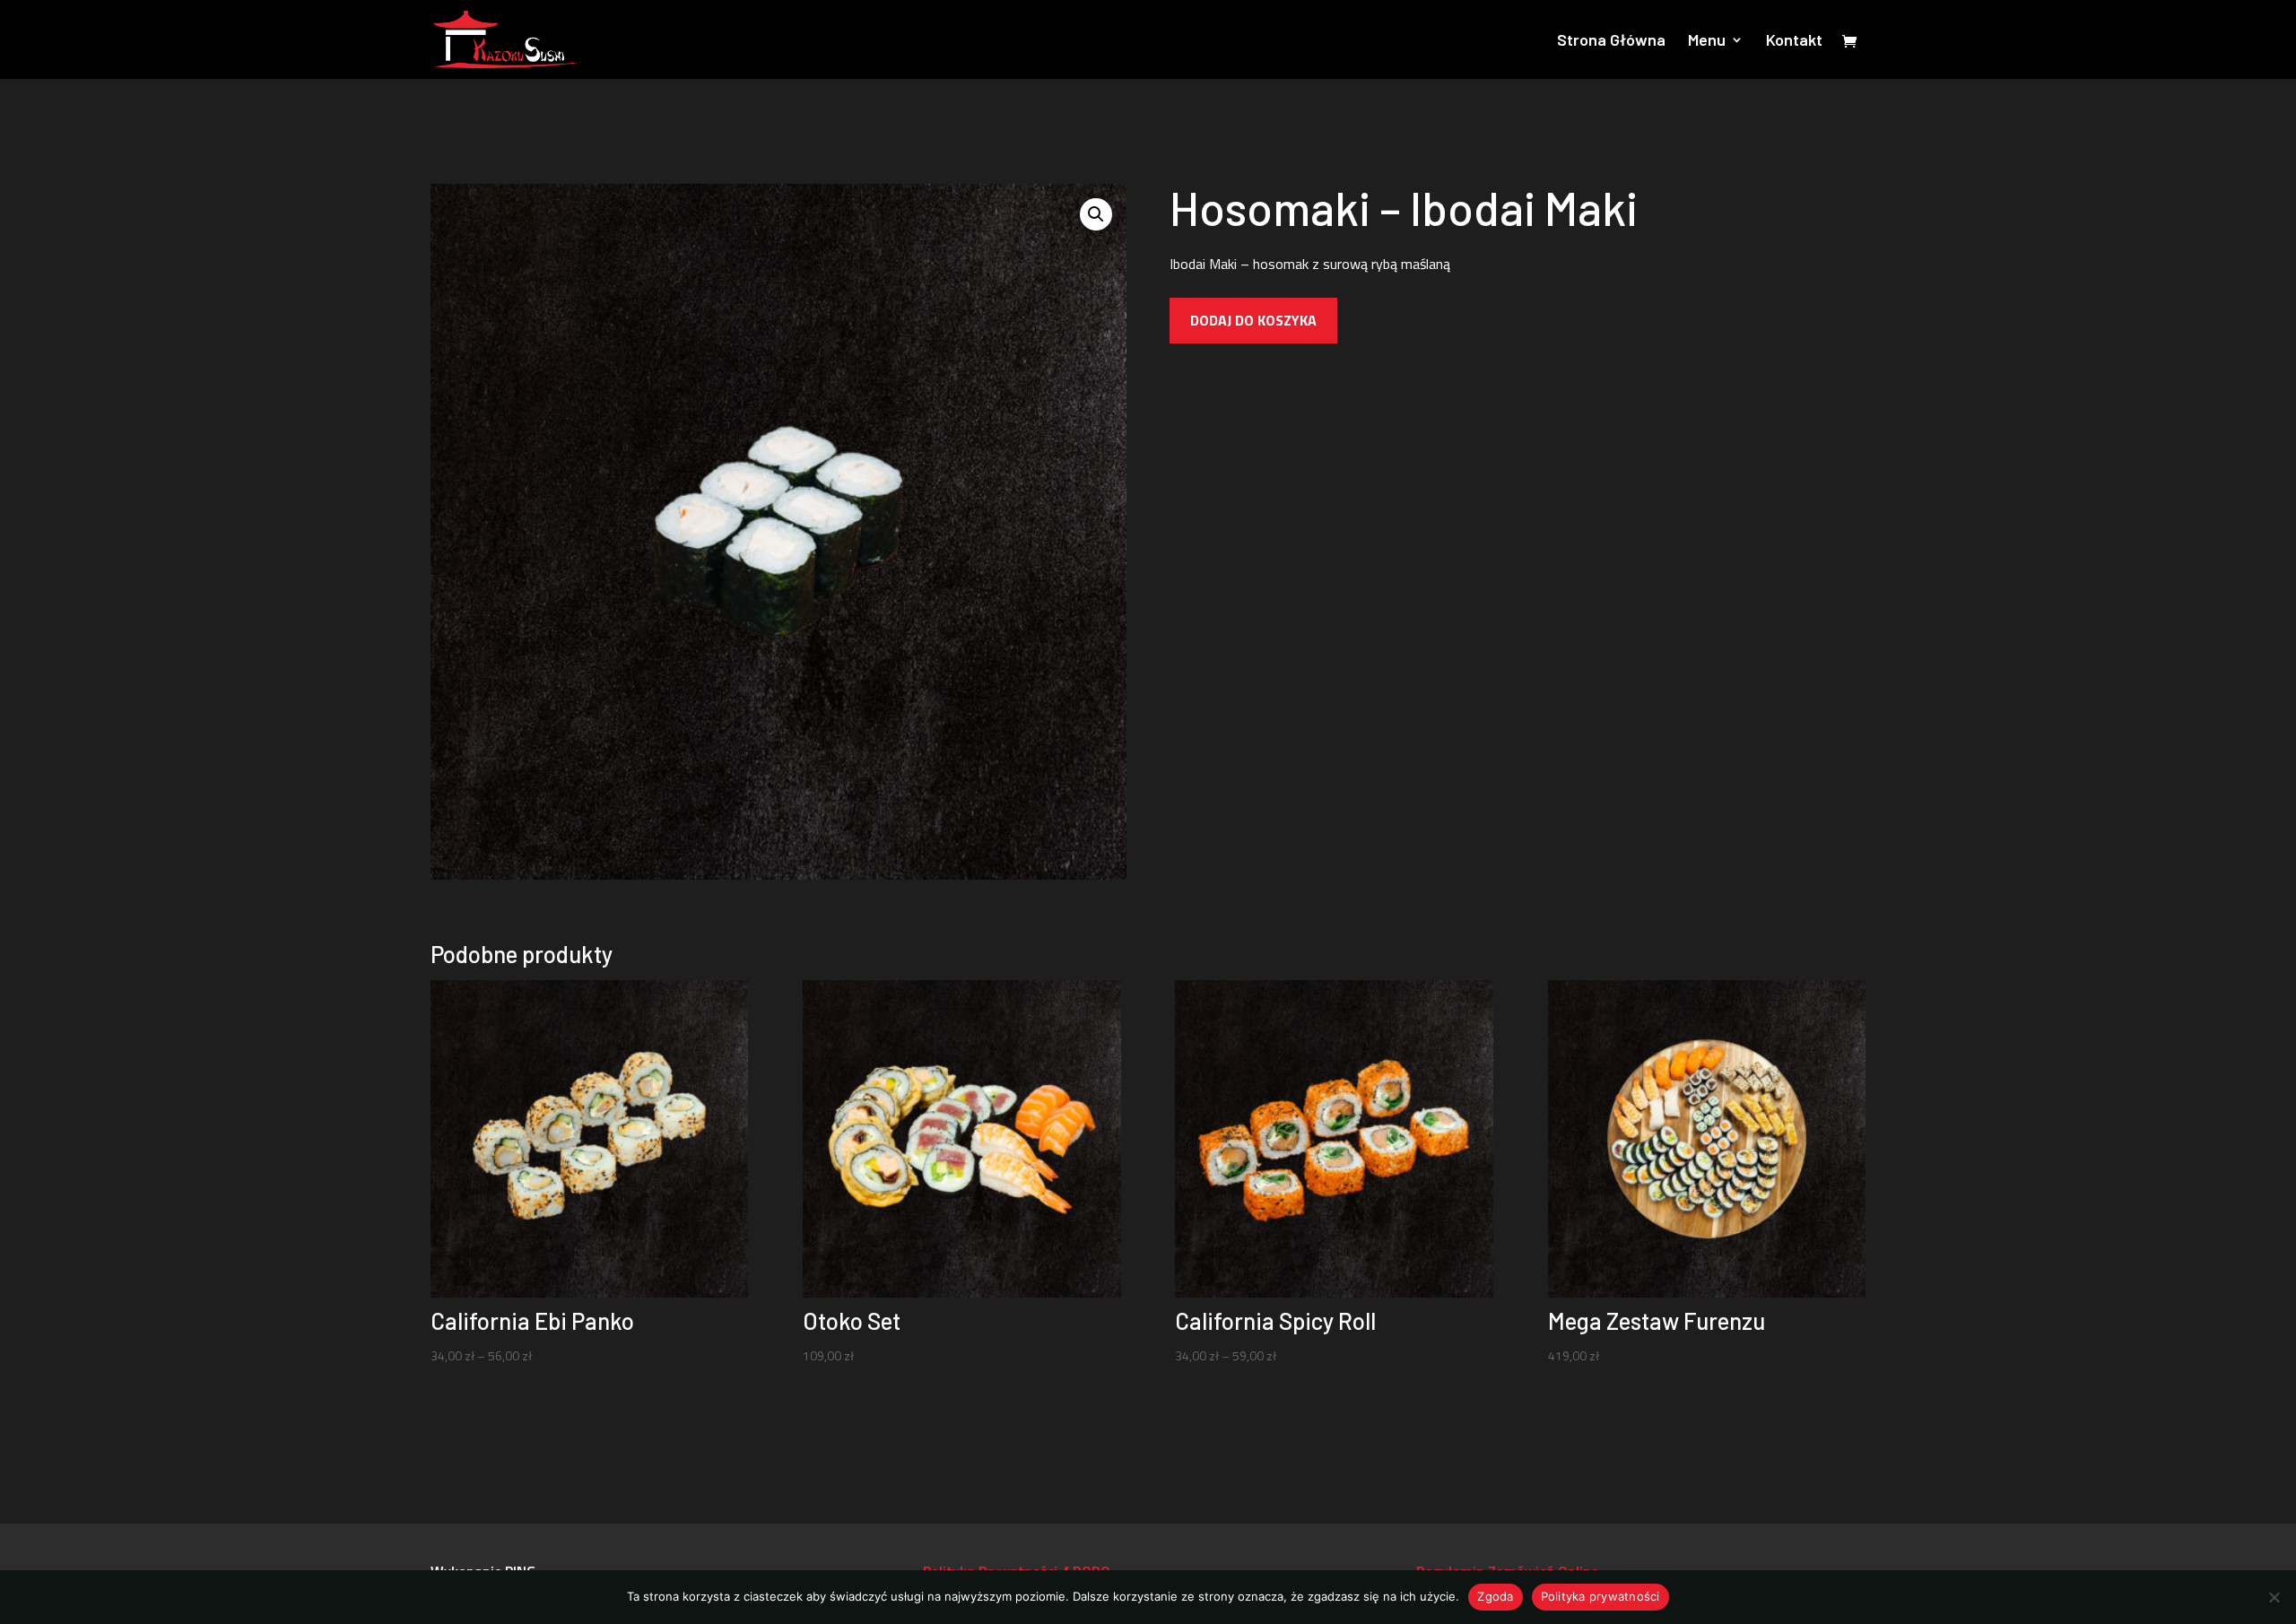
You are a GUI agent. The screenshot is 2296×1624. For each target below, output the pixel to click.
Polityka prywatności (1600, 1596)
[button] (1096, 214)
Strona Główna (1611, 41)
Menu (1707, 41)
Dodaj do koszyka (1253, 320)
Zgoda (1495, 1596)
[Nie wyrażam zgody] (2274, 1597)
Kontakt (1794, 41)
